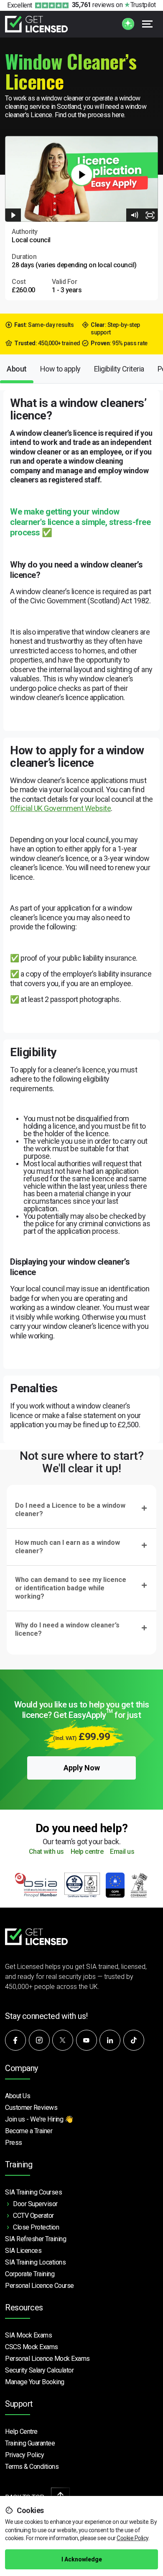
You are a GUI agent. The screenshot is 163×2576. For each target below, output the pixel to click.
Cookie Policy (132, 2538)
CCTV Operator (33, 2216)
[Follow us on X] (63, 2040)
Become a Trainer (29, 2131)
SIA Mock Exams (28, 2335)
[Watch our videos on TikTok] (134, 2040)
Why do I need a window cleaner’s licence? (67, 1629)
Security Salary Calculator (39, 2370)
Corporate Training (30, 2274)
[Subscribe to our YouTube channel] (87, 2040)
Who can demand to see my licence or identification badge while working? (71, 1588)
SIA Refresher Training (36, 2239)
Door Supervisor (35, 2204)
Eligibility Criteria (119, 369)
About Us (18, 2096)
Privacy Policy (24, 2455)
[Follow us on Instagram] (39, 2040)
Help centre (87, 1852)
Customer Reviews (31, 2108)
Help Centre (21, 2432)
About (17, 369)
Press (14, 2143)
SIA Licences (23, 2251)
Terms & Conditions (32, 2467)
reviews (93, 5)
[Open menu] (148, 24)
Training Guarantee (30, 2443)
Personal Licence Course (39, 2286)
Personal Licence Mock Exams (47, 2359)
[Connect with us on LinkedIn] (110, 2040)
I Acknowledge (82, 2559)
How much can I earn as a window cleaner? (67, 1547)
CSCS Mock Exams (32, 2347)
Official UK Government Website (60, 808)
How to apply (60, 369)
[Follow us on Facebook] (15, 2040)
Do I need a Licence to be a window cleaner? (70, 1510)
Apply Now (82, 1768)
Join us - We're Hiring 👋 (39, 2119)
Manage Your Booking (35, 2382)
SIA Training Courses (33, 2192)
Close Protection (36, 2227)
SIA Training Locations (35, 2262)
